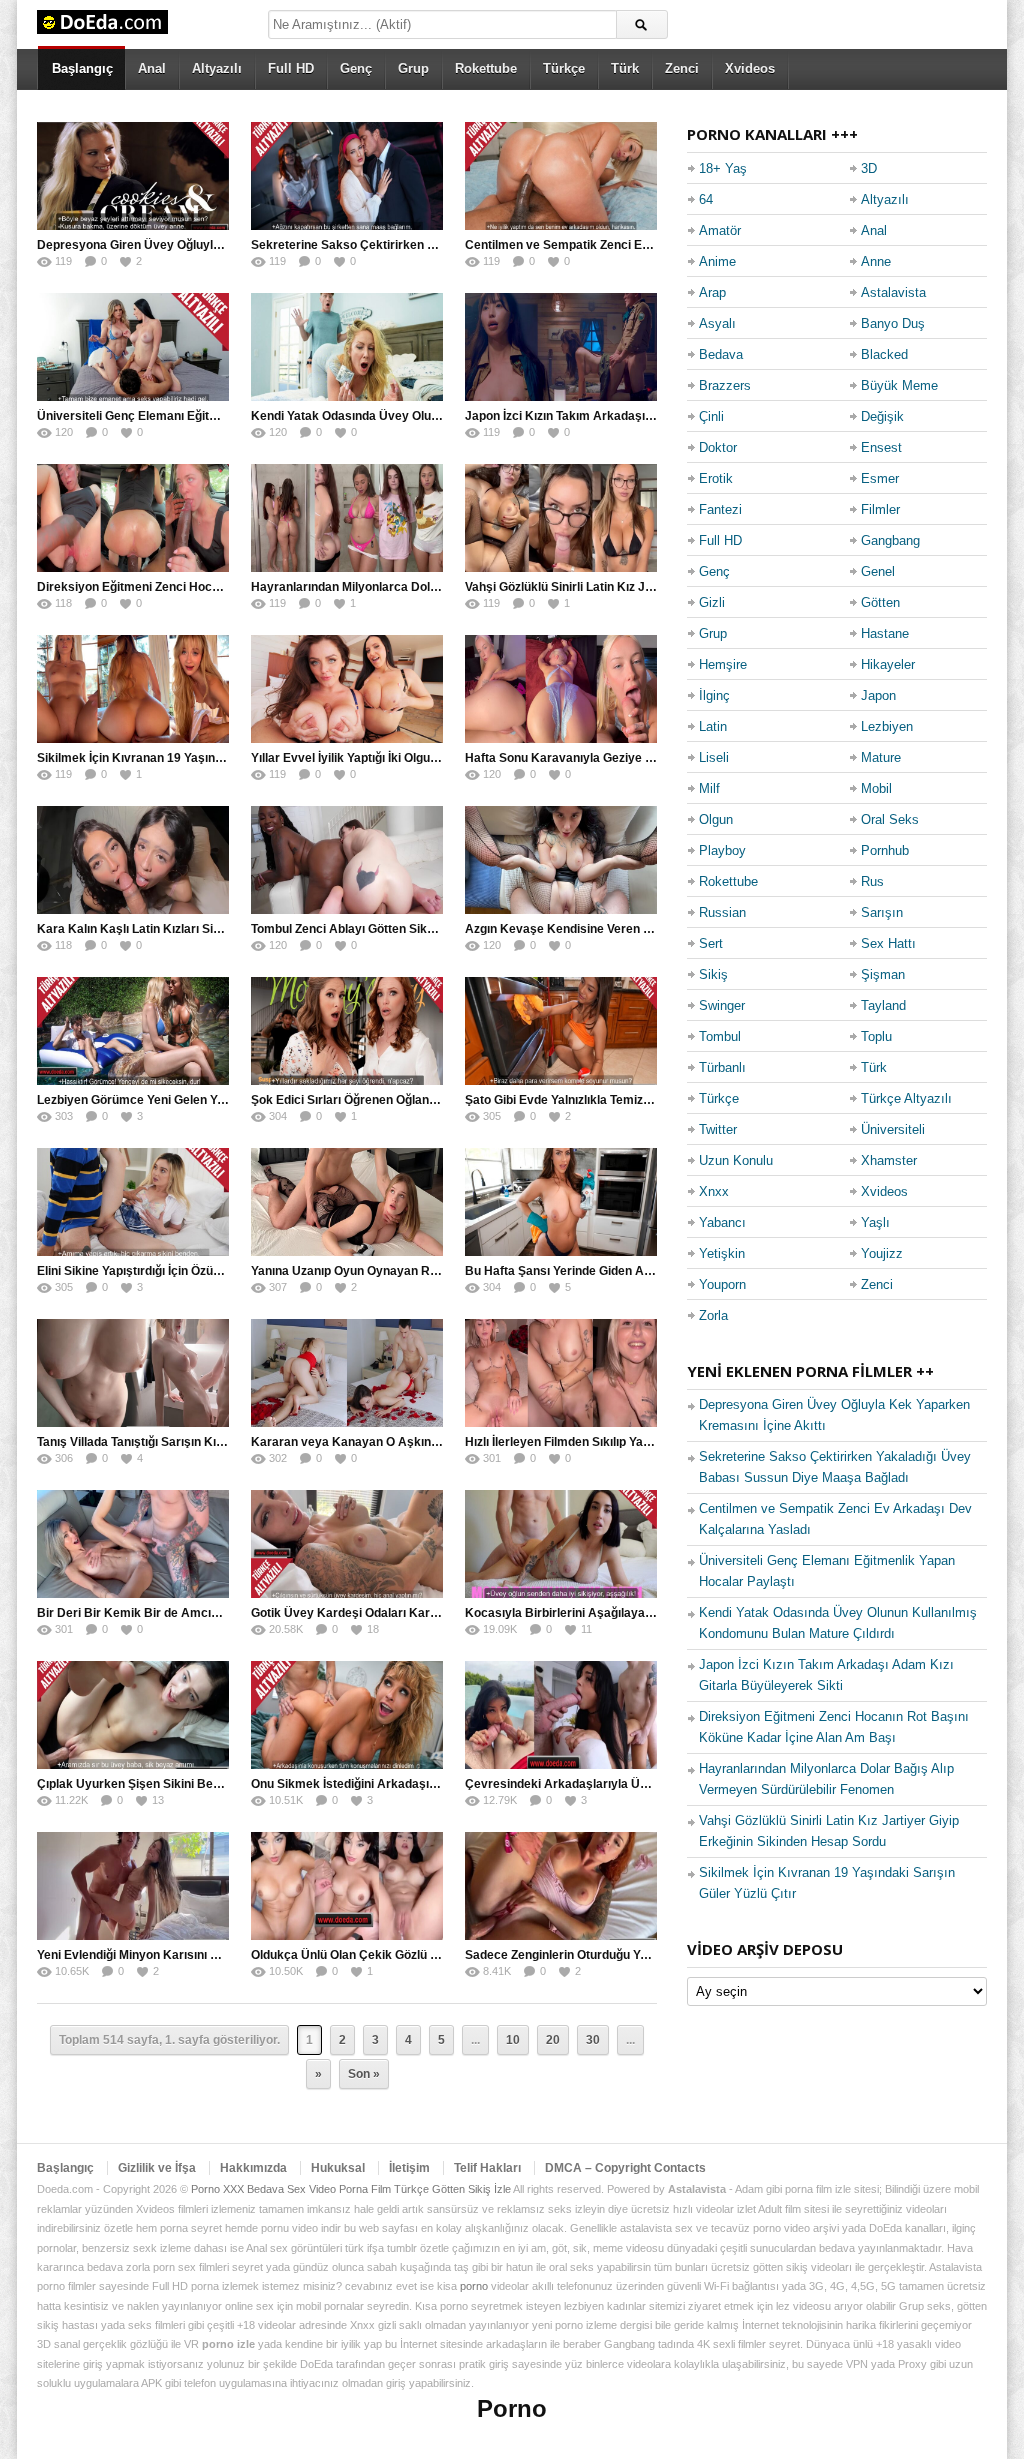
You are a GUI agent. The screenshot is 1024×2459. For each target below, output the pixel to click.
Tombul (720, 1036)
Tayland (883, 1005)
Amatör (720, 230)
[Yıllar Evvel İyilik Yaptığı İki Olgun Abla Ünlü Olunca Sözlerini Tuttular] (347, 689)
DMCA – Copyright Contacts (625, 2168)
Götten (880, 602)
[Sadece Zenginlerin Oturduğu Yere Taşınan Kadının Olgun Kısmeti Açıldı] (561, 1886)
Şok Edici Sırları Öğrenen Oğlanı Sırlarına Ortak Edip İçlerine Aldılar (441, 1100)
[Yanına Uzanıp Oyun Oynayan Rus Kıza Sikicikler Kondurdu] (347, 1202)
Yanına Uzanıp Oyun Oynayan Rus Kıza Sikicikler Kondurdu (419, 1271)
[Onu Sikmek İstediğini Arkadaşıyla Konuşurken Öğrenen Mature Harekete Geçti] (347, 1715)
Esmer (880, 478)
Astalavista (893, 292)
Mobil (876, 788)
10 (513, 2040)
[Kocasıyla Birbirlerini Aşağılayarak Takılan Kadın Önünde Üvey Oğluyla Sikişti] (561, 1544)
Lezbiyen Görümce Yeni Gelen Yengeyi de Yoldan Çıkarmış (202, 1100)
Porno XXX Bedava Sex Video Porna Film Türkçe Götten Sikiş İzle (351, 2189)
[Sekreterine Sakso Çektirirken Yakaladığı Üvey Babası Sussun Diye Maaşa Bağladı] (347, 176)
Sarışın (882, 912)
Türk (625, 68)
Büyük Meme (899, 385)
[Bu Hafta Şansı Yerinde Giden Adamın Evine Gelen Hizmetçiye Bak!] (561, 1202)
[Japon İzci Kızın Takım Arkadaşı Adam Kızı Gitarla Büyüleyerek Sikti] (561, 347)
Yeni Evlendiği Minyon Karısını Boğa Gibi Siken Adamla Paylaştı (216, 1955)
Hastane (885, 633)
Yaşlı (875, 1222)
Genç (356, 68)
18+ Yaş (723, 168)
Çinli (711, 416)
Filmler (880, 509)
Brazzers (725, 385)
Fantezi (720, 509)
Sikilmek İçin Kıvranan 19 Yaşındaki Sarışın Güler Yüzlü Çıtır (207, 758)
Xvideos (750, 68)
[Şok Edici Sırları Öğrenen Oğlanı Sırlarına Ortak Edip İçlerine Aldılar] (347, 1031)
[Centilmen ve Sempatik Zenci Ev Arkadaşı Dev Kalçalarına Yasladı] (561, 176)
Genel (878, 571)
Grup (413, 68)
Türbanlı (722, 1067)
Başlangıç (82, 68)
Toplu (876, 1036)
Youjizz (882, 1253)
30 (593, 2040)
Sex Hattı (888, 943)
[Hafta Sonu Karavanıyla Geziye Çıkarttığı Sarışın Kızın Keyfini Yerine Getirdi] (561, 689)
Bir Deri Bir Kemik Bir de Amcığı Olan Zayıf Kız (169, 1613)
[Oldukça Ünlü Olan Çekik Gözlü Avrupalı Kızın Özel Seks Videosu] (347, 1886)
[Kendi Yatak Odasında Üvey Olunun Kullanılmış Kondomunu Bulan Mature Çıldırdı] (347, 347)
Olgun (716, 819)
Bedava (721, 354)
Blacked (884, 354)
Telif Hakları (487, 2168)
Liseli (714, 757)
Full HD (291, 68)
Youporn (722, 1284)
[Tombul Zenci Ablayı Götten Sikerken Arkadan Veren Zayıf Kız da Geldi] (347, 860)
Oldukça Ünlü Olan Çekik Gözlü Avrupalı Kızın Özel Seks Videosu (434, 1955)
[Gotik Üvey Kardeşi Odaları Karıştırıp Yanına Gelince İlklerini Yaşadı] (347, 1544)
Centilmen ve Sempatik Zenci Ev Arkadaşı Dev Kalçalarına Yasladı (653, 245)
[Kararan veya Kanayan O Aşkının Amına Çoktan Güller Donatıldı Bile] (347, 1373)
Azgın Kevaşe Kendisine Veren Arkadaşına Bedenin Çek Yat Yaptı (651, 929)
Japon (878, 695)
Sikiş (713, 974)
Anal (152, 68)
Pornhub (885, 850)
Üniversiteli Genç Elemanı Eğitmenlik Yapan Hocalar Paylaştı (209, 416)
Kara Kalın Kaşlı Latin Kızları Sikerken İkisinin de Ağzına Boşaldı (219, 929)
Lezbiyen (887, 726)
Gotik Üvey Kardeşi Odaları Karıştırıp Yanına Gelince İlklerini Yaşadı (442, 1613)
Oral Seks (890, 819)
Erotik (716, 478)
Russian (722, 912)
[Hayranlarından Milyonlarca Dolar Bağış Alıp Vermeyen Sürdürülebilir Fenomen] (347, 518)
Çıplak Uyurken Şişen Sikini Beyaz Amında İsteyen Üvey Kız (208, 1784)
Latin (713, 726)
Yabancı (722, 1222)
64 (706, 199)
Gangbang (890, 540)
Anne (876, 261)
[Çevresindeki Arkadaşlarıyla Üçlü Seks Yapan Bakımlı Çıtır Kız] (561, 1715)
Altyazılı (217, 68)
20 (553, 2040)
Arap (712, 292)
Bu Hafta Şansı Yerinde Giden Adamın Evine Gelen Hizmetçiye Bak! (656, 1271)
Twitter (718, 1129)
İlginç (714, 695)
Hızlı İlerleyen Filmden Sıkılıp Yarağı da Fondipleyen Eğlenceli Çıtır (650, 1442)
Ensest (881, 447)
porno (474, 2286)
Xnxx (714, 1191)
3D (869, 168)
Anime (717, 261)
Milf (709, 788)
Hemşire (723, 664)
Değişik (882, 416)
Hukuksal (338, 2168)
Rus (872, 881)
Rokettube (486, 68)
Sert (711, 943)
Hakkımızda (253, 2168)
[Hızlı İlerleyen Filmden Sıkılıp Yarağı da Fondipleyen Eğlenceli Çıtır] (561, 1373)
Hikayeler (888, 664)
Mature (881, 757)
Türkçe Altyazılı (906, 1098)
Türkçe (564, 68)
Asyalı (717, 323)
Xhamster (889, 1160)
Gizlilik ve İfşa (157, 2168)
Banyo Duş (893, 323)
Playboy (722, 850)
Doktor (718, 447)
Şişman (883, 974)
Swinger (722, 1005)
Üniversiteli (893, 1129)
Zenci (682, 68)
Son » (364, 2074)
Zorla (713, 1315)
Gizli (712, 602)
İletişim (409, 2168)
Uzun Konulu (736, 1160)
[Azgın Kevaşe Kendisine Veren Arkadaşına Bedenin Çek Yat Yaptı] (561, 860)
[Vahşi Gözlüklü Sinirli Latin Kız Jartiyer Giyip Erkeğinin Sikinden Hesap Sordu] (561, 518)
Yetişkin (722, 1253)
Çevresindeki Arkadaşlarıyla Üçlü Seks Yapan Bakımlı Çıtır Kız (643, 1784)
